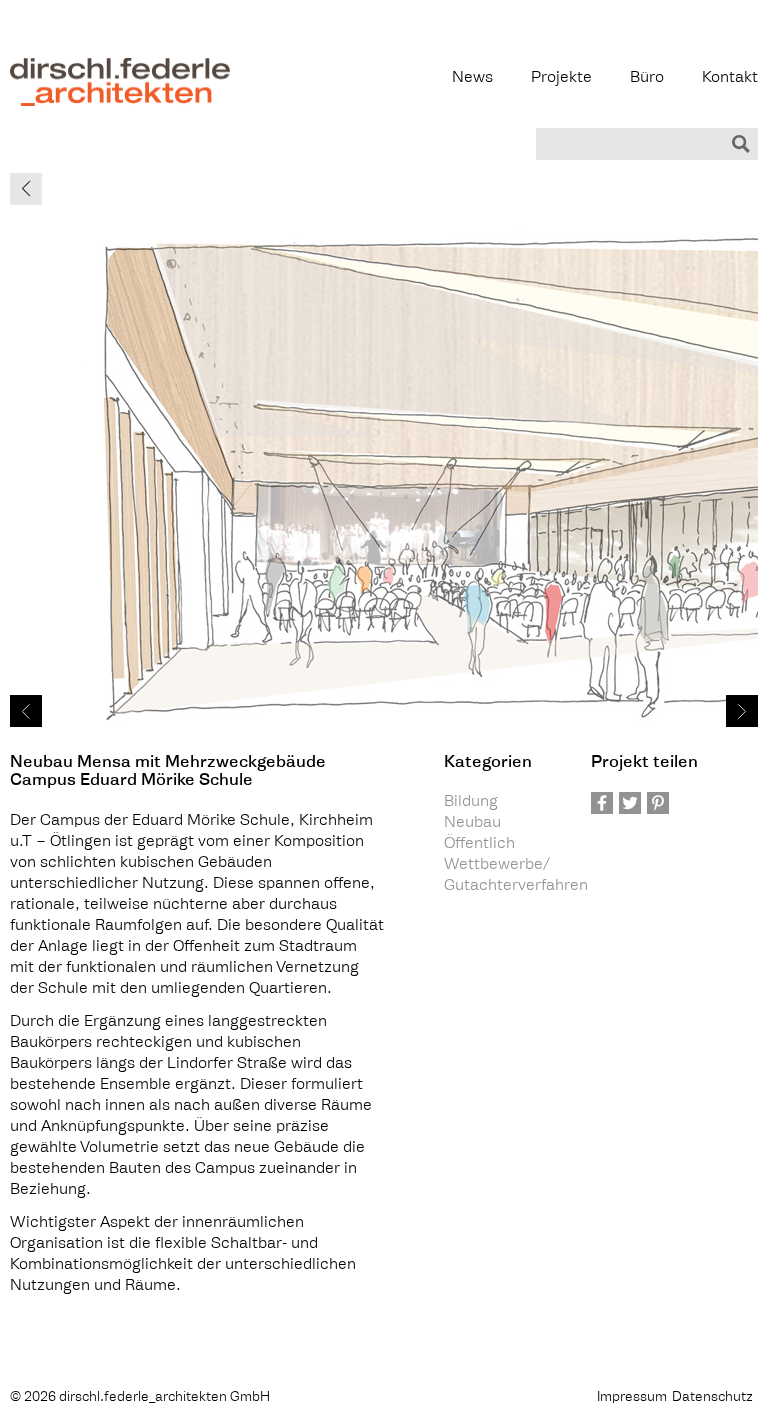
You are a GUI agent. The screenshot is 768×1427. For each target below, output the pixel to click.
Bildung (471, 802)
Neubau (472, 823)
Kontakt (730, 78)
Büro (647, 78)
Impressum (632, 1397)
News (472, 78)
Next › (742, 711)
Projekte (561, 78)
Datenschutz (712, 1397)
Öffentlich (479, 844)
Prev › (26, 711)
